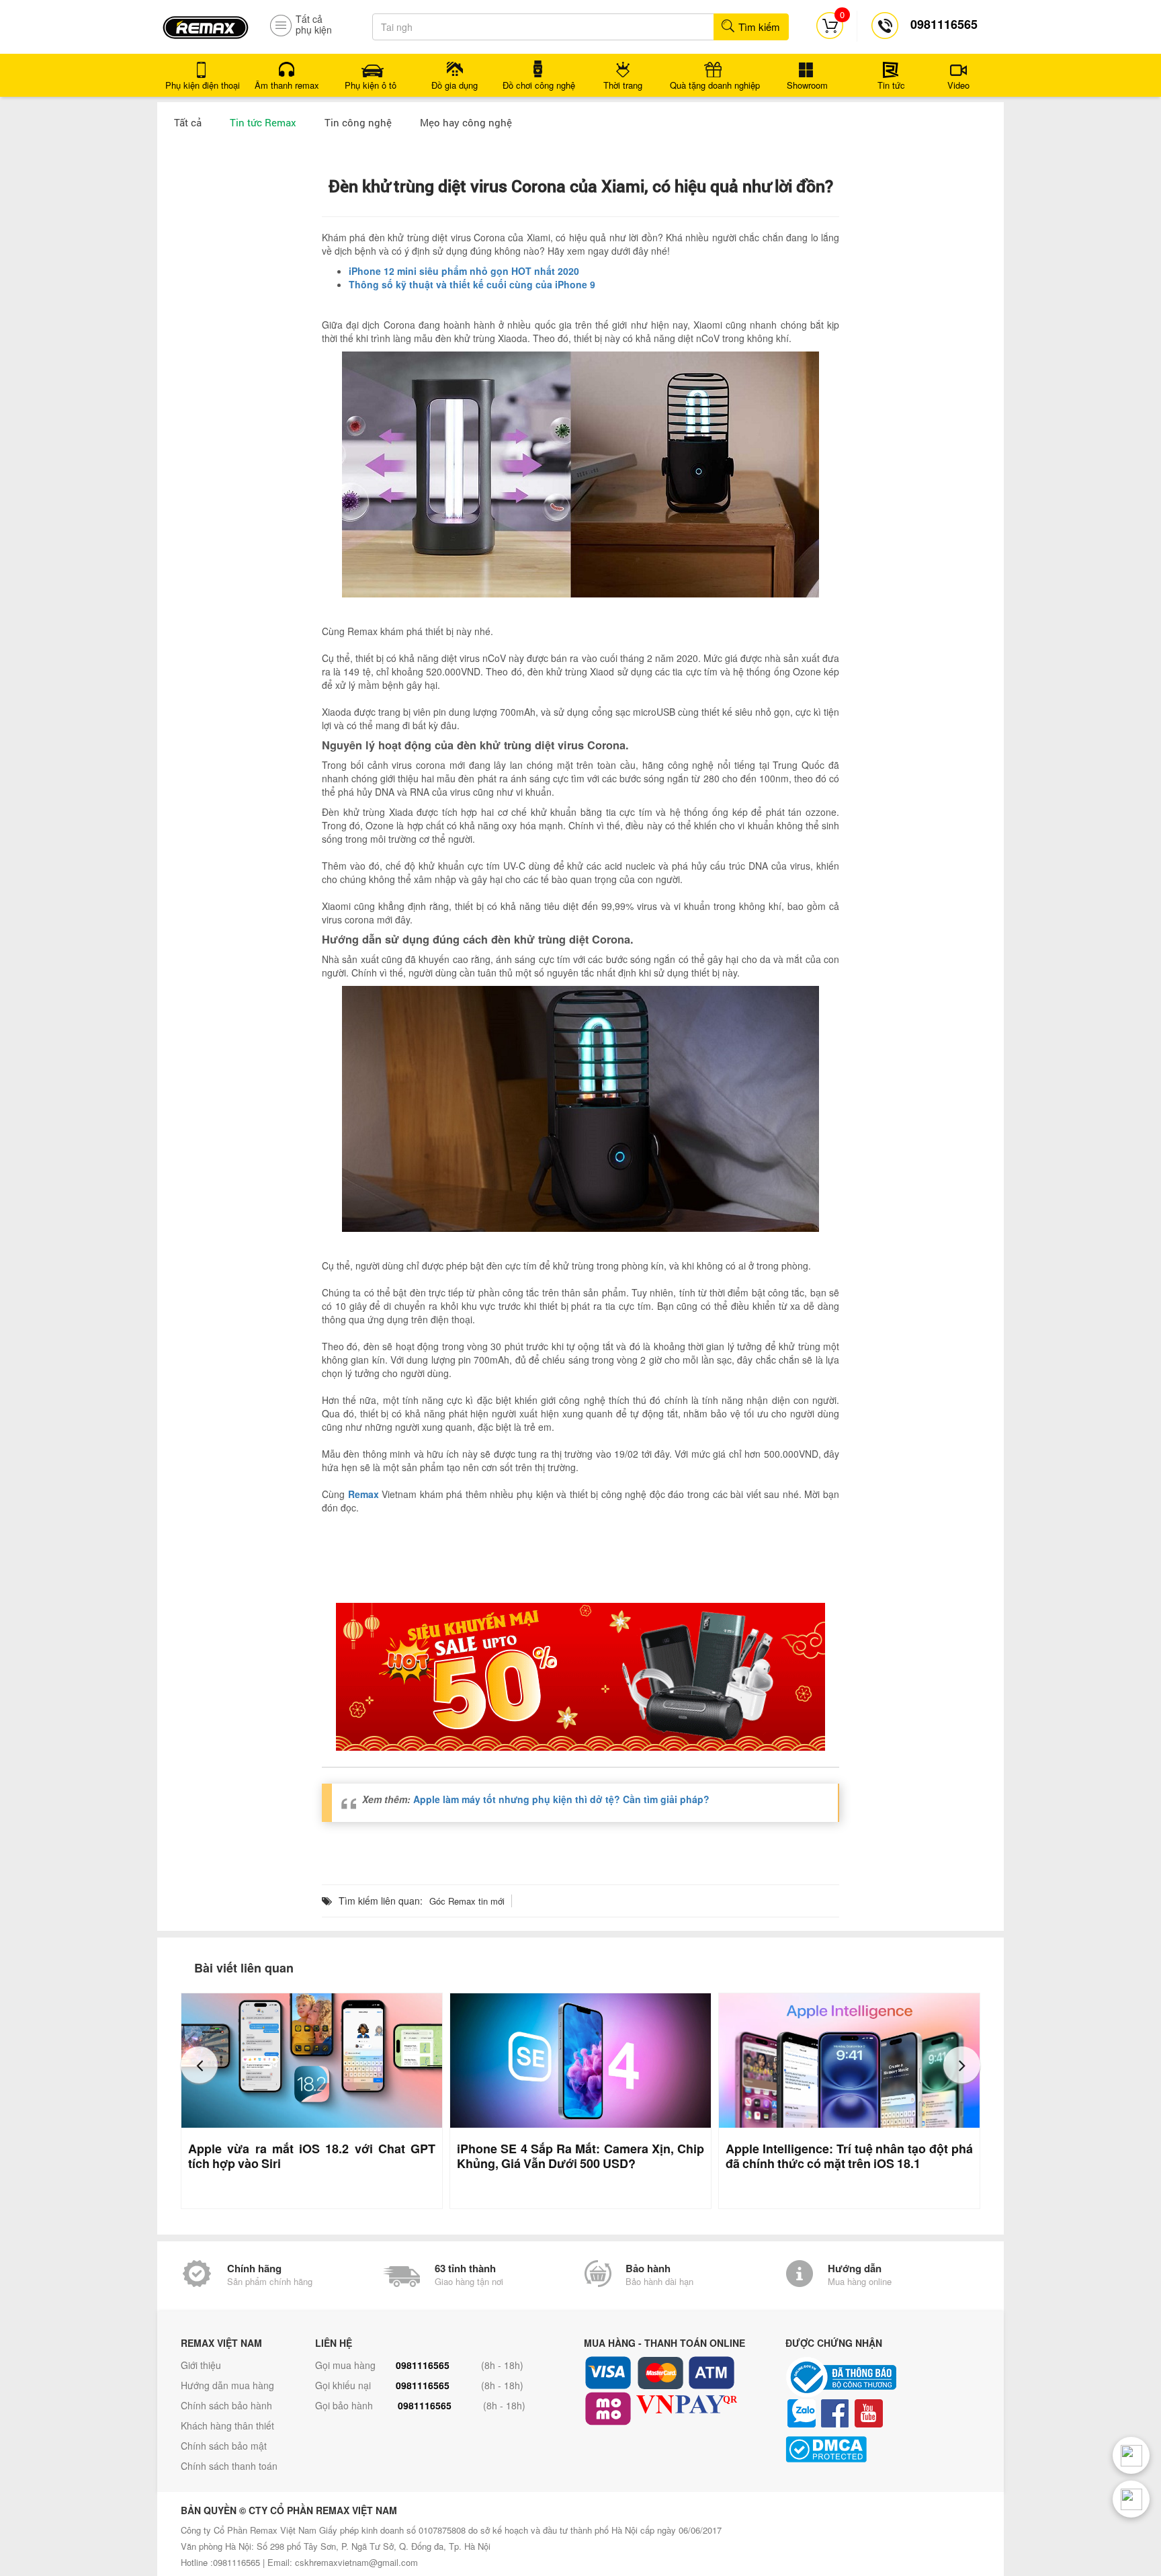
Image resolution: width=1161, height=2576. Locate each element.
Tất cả (188, 122)
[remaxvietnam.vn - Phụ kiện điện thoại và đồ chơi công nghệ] (206, 23)
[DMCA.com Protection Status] (883, 2449)
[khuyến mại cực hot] (580, 1677)
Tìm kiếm (758, 27)
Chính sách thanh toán (229, 2466)
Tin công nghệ (358, 122)
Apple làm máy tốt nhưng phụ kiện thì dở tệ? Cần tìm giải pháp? (561, 1799)
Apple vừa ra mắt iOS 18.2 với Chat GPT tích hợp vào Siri (312, 2156)
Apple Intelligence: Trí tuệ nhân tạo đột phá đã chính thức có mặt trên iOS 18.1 (849, 2156)
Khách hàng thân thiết (227, 2425)
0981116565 (423, 2365)
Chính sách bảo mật (224, 2446)
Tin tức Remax (263, 122)
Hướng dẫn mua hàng (227, 2385)
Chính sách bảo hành (226, 2405)
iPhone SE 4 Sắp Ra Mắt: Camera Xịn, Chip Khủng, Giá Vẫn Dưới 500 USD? (580, 2156)
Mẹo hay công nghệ (466, 122)
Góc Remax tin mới (467, 1901)
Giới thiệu (201, 2365)
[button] (199, 2065)
